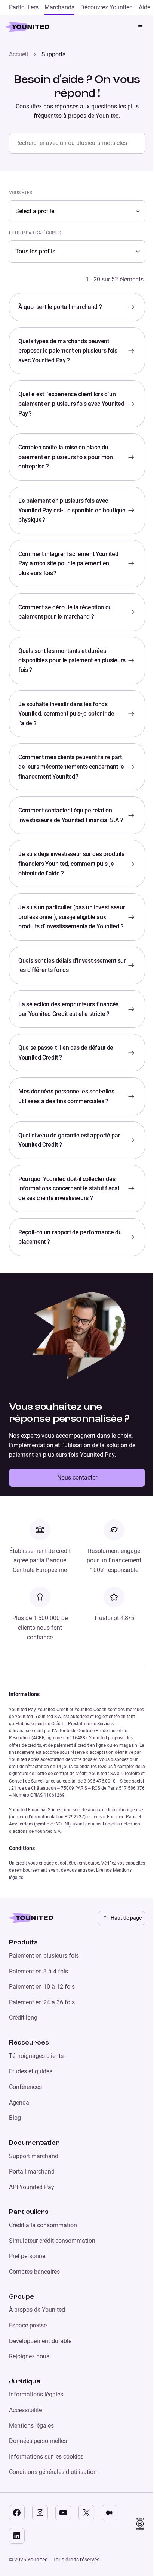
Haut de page (126, 1918)
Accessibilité (25, 2410)
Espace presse (28, 2325)
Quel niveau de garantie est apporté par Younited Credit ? (69, 1140)
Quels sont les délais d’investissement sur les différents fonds (72, 965)
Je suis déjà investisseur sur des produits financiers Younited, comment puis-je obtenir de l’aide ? (71, 864)
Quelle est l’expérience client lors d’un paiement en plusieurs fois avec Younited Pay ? (71, 404)
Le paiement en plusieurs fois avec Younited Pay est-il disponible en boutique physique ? (72, 510)
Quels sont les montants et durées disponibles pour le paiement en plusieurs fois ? (72, 660)
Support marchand (34, 2156)
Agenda (19, 2103)
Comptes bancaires (34, 2272)
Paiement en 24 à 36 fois (42, 2002)
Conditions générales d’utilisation (53, 2472)
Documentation (34, 2143)
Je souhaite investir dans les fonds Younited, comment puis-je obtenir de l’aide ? (66, 714)
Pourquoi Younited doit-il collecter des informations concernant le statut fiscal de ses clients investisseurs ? (69, 1188)
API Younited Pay (32, 2187)
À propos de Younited (37, 2310)
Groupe (21, 2297)
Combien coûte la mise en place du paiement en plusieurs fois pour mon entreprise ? (66, 457)
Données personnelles (38, 2441)
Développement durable (40, 2341)
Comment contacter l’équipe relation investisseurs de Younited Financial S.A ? (71, 815)
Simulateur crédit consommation (52, 2241)
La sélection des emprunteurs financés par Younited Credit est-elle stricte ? (68, 1009)
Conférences (25, 2087)
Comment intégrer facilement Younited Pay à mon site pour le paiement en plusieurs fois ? (68, 563)
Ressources (29, 2043)
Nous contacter (77, 1478)
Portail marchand (32, 2171)
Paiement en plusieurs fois (44, 1956)
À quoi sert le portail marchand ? (60, 307)
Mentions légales (31, 2426)
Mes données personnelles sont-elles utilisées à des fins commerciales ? (66, 1096)
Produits (23, 1942)
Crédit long (23, 2018)
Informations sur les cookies (46, 2457)
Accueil (19, 54)
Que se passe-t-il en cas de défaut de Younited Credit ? (66, 1053)
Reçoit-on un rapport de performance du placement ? (70, 1237)
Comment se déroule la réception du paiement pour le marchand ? (65, 612)
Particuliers (29, 2212)
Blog (15, 2118)
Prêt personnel (28, 2256)
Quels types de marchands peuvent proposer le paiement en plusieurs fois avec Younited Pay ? (68, 351)
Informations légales (36, 2394)
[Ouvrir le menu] (141, 27)
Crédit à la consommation (43, 2225)
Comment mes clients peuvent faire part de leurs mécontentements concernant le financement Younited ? (71, 767)
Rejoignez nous (29, 2356)
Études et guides (31, 2071)
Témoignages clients (36, 2056)
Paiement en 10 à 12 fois (42, 1987)
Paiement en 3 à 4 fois (38, 1971)
